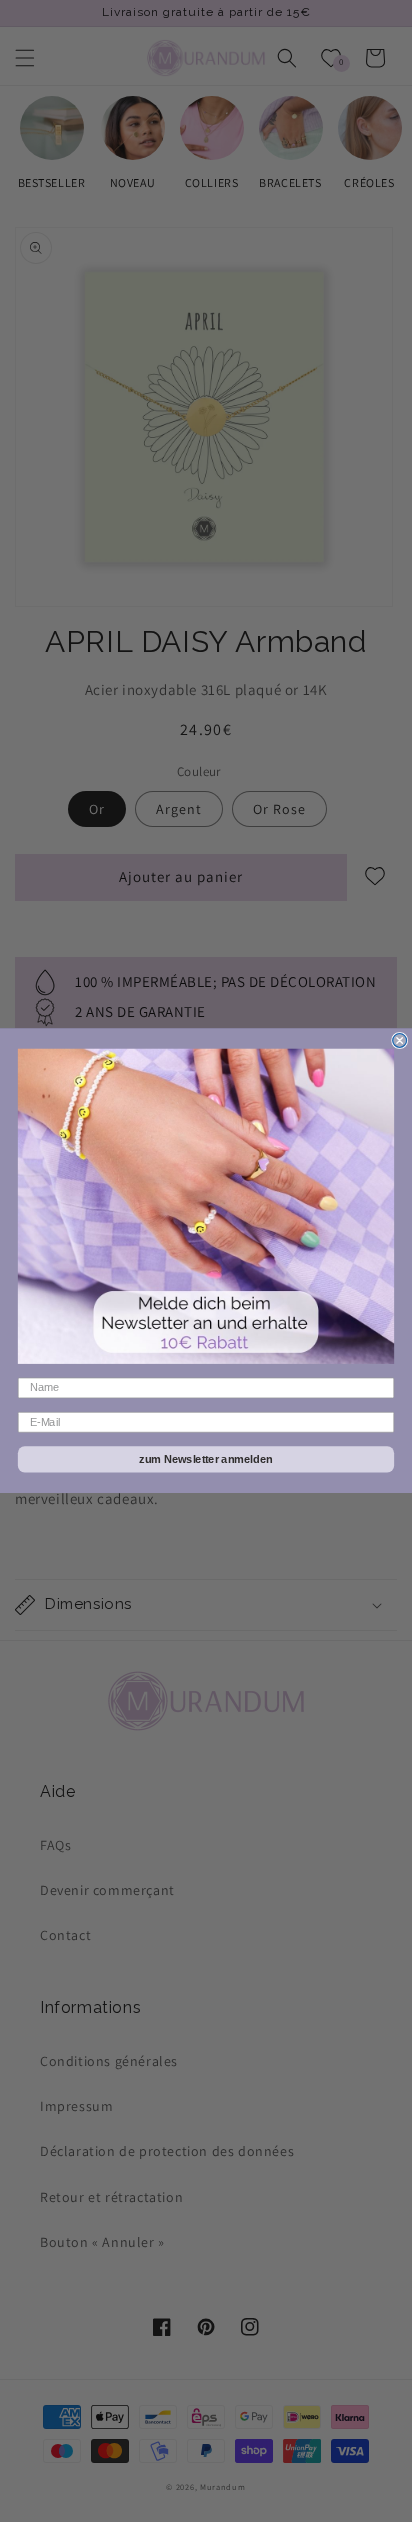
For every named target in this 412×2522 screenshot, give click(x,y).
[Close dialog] (400, 1041)
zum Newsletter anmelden (206, 1460)
